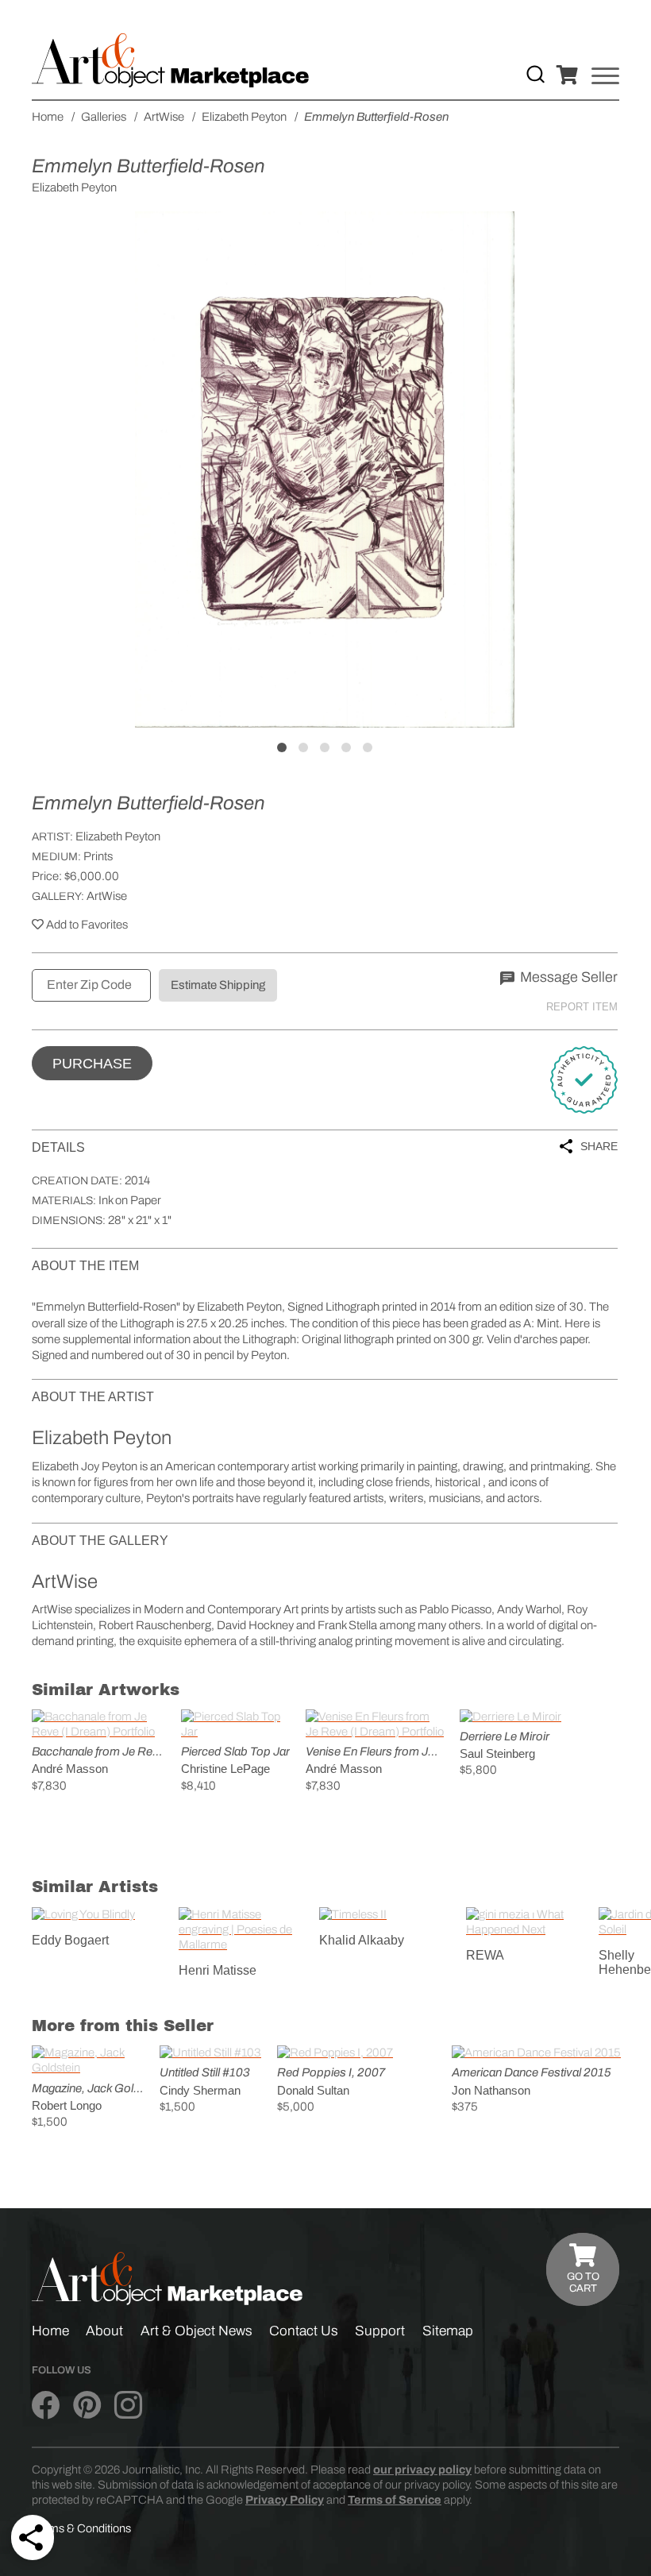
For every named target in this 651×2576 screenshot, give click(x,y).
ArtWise (107, 896)
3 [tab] (325, 747)
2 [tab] (303, 747)
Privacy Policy (285, 2500)
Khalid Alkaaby (362, 1940)
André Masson (70, 1769)
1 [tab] (282, 747)
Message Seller (567, 977)
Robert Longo (67, 2105)
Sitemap (448, 2331)
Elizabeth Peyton (118, 836)
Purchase (92, 1064)
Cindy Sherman (200, 2090)
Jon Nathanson (491, 2090)
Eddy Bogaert (70, 1940)
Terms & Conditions (81, 2528)
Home (50, 2331)
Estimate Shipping (218, 985)
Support (380, 2331)
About (104, 2331)
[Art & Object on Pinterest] (87, 2406)
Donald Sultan (313, 2090)
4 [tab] (346, 747)
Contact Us (304, 2331)
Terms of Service (395, 2500)
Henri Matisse (218, 1970)
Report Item (582, 1007)
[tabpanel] (325, 469)
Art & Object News (196, 2331)
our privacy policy (422, 2470)
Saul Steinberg (497, 1753)
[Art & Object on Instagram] (128, 2406)
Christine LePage (225, 1769)
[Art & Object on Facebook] (46, 2406)
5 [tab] (368, 747)
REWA (485, 1955)
